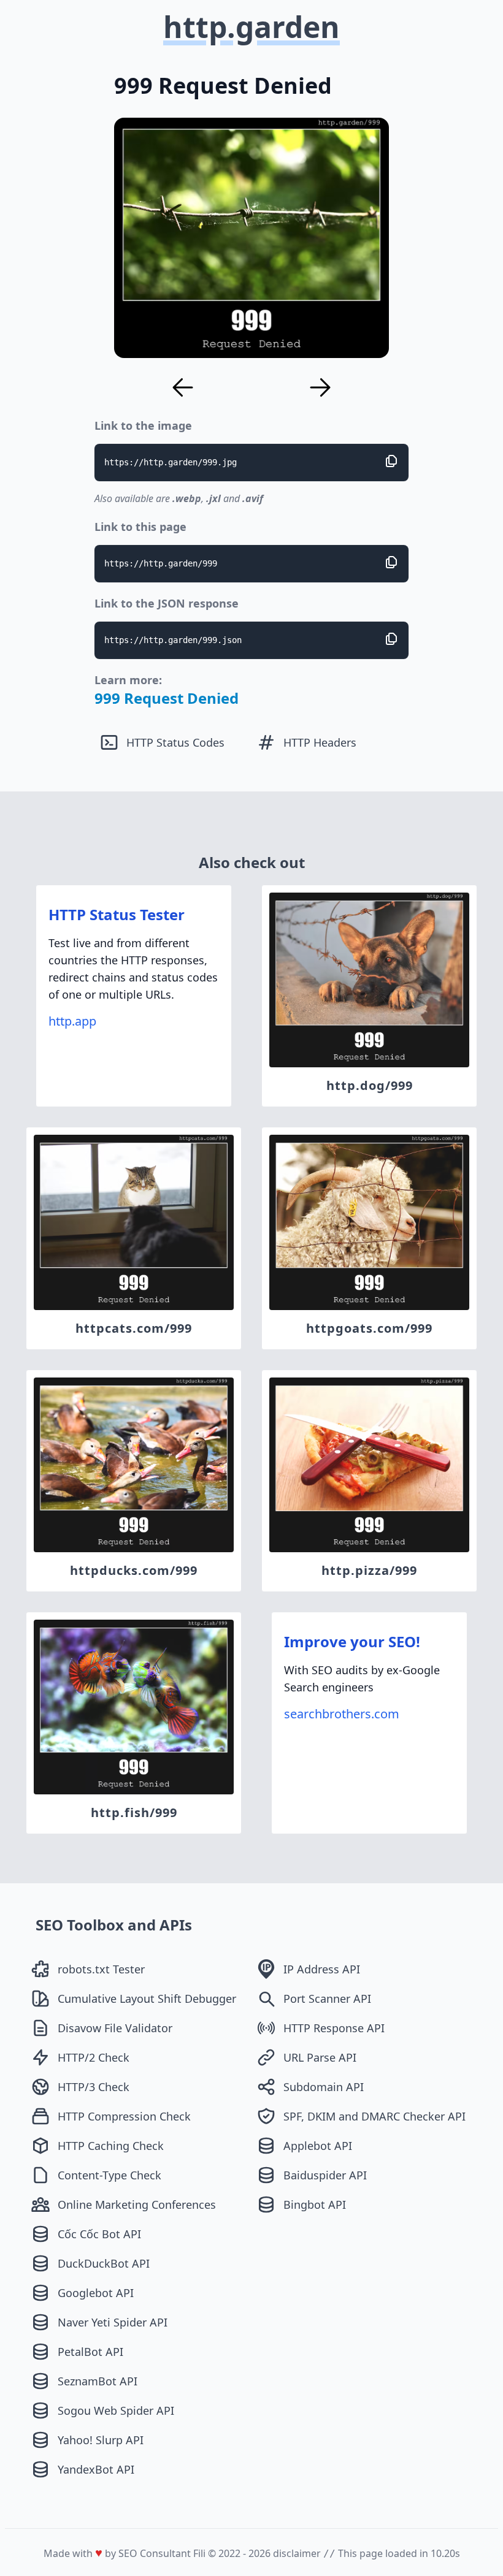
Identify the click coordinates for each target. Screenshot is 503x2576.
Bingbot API (315, 2204)
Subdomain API (324, 2087)
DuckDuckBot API (104, 2263)
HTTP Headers (320, 742)
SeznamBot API (98, 2381)
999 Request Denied (167, 698)
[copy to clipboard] (391, 461)
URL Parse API (320, 2057)
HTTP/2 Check (94, 2057)
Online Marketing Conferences (137, 2204)
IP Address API (322, 1969)
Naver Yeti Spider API (113, 2322)
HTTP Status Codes (175, 742)
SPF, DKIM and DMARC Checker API (374, 2116)
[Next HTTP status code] (320, 387)
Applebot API (318, 2146)
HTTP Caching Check (111, 2146)
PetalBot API (90, 2352)
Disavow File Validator (115, 2028)
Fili (199, 2553)
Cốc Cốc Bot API (99, 2234)
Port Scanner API (327, 1999)
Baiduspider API (325, 2175)
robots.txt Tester (101, 1969)
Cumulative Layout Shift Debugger (147, 1999)
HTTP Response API (334, 2028)
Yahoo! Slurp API (101, 2440)
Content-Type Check (109, 2175)
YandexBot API (96, 2469)
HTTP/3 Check (94, 2087)
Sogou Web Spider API (116, 2410)
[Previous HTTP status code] (183, 387)
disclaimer (297, 2553)
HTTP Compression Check (124, 2116)
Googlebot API (96, 2293)
